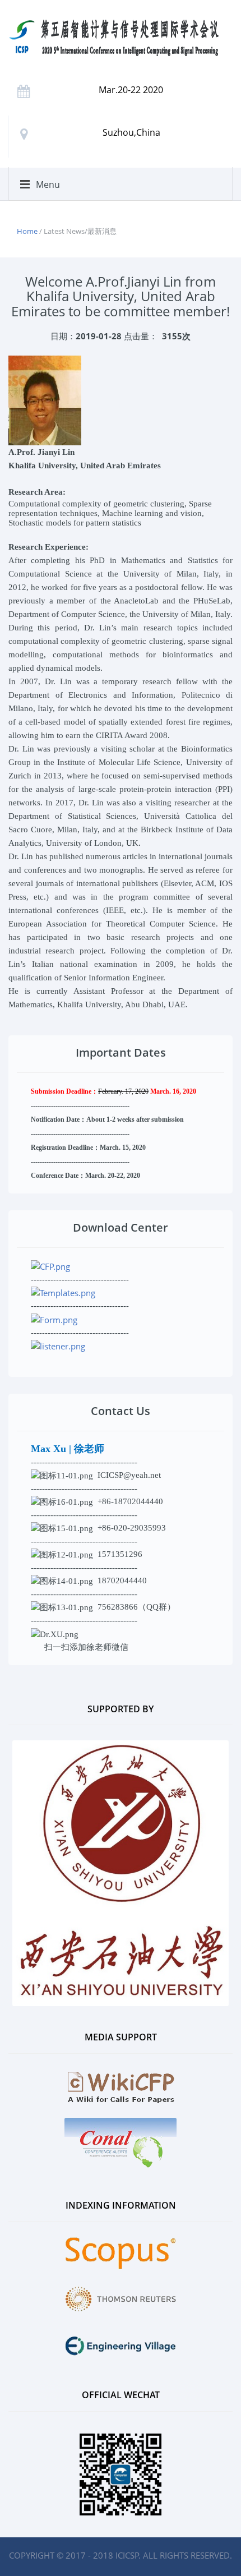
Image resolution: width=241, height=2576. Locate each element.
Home (27, 231)
